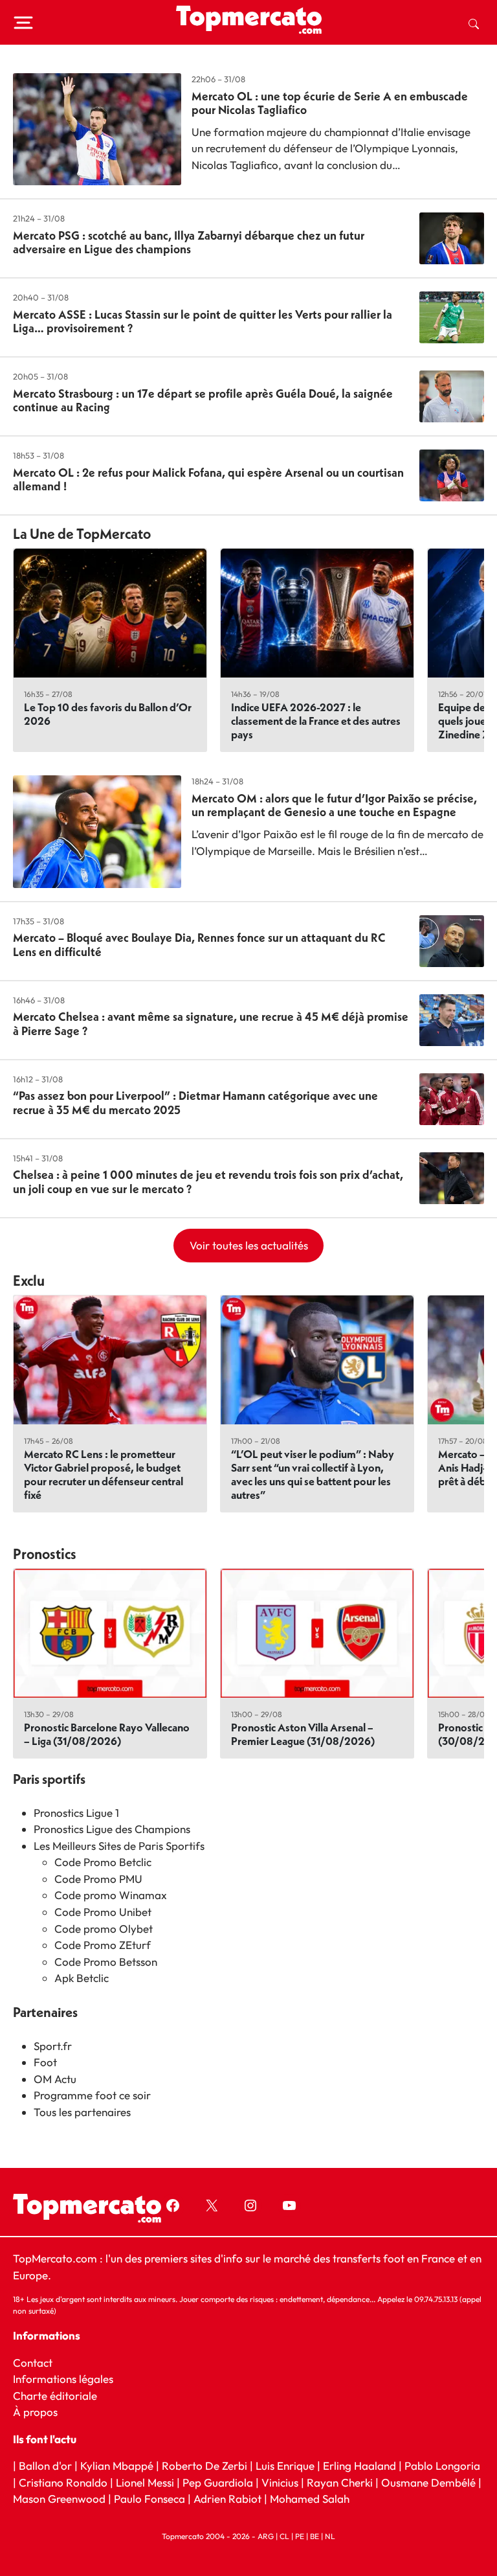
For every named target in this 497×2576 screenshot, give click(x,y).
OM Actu (55, 2079)
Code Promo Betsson (106, 1962)
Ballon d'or (45, 2466)
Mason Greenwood (61, 2499)
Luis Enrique (285, 2466)
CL (284, 2536)
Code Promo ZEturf (103, 1945)
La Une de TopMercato (82, 534)
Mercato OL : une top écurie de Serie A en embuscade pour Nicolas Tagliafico (330, 103)
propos (39, 2412)
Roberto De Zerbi (204, 2466)
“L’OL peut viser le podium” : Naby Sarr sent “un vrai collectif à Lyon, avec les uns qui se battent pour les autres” (313, 1474)
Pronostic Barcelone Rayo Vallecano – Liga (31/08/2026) (107, 1734)
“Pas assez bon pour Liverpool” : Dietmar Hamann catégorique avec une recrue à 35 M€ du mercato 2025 (195, 1103)
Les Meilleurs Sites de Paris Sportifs (119, 1846)
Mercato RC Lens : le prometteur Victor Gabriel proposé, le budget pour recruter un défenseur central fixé (104, 1474)
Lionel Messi (145, 2482)
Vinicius (280, 2482)
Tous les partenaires (82, 2112)
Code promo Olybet (104, 1929)
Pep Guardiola (218, 2482)
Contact (33, 2363)
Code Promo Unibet (103, 1912)
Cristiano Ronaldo (63, 2482)
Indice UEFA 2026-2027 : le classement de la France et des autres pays (316, 721)
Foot (45, 2062)
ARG (266, 2536)
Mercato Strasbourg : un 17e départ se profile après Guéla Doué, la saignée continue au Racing (203, 401)
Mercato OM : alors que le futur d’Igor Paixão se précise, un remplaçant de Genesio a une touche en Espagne (334, 805)
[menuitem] (474, 23)
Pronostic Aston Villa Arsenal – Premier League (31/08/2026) (303, 1734)
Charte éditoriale (55, 2396)
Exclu (29, 1281)
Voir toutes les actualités (249, 1245)
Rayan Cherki (340, 2482)
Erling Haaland (359, 2466)
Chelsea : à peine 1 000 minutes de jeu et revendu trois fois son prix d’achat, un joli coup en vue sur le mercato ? (208, 1182)
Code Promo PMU (98, 1879)
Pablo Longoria (442, 2466)
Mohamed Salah (310, 2499)
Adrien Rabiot (227, 2499)
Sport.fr (53, 2046)
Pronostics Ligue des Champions (112, 1829)
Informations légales (63, 2379)
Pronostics (45, 1554)
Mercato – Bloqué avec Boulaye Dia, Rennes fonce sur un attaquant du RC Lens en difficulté (199, 945)
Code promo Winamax (111, 1895)
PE (300, 2536)
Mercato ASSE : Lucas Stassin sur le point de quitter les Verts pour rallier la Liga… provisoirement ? (203, 322)
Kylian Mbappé (117, 2466)
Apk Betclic (82, 1978)
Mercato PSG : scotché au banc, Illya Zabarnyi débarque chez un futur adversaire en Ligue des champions (189, 243)
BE (315, 2536)
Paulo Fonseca (149, 2499)
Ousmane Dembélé (428, 2482)
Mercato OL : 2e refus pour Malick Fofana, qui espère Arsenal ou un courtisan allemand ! (208, 480)
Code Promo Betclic (103, 1862)
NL (330, 2536)
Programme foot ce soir (92, 2095)
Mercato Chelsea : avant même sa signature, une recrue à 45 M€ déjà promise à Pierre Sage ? (211, 1024)
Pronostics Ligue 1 (76, 1813)
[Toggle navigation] (23, 23)
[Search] (474, 23)
